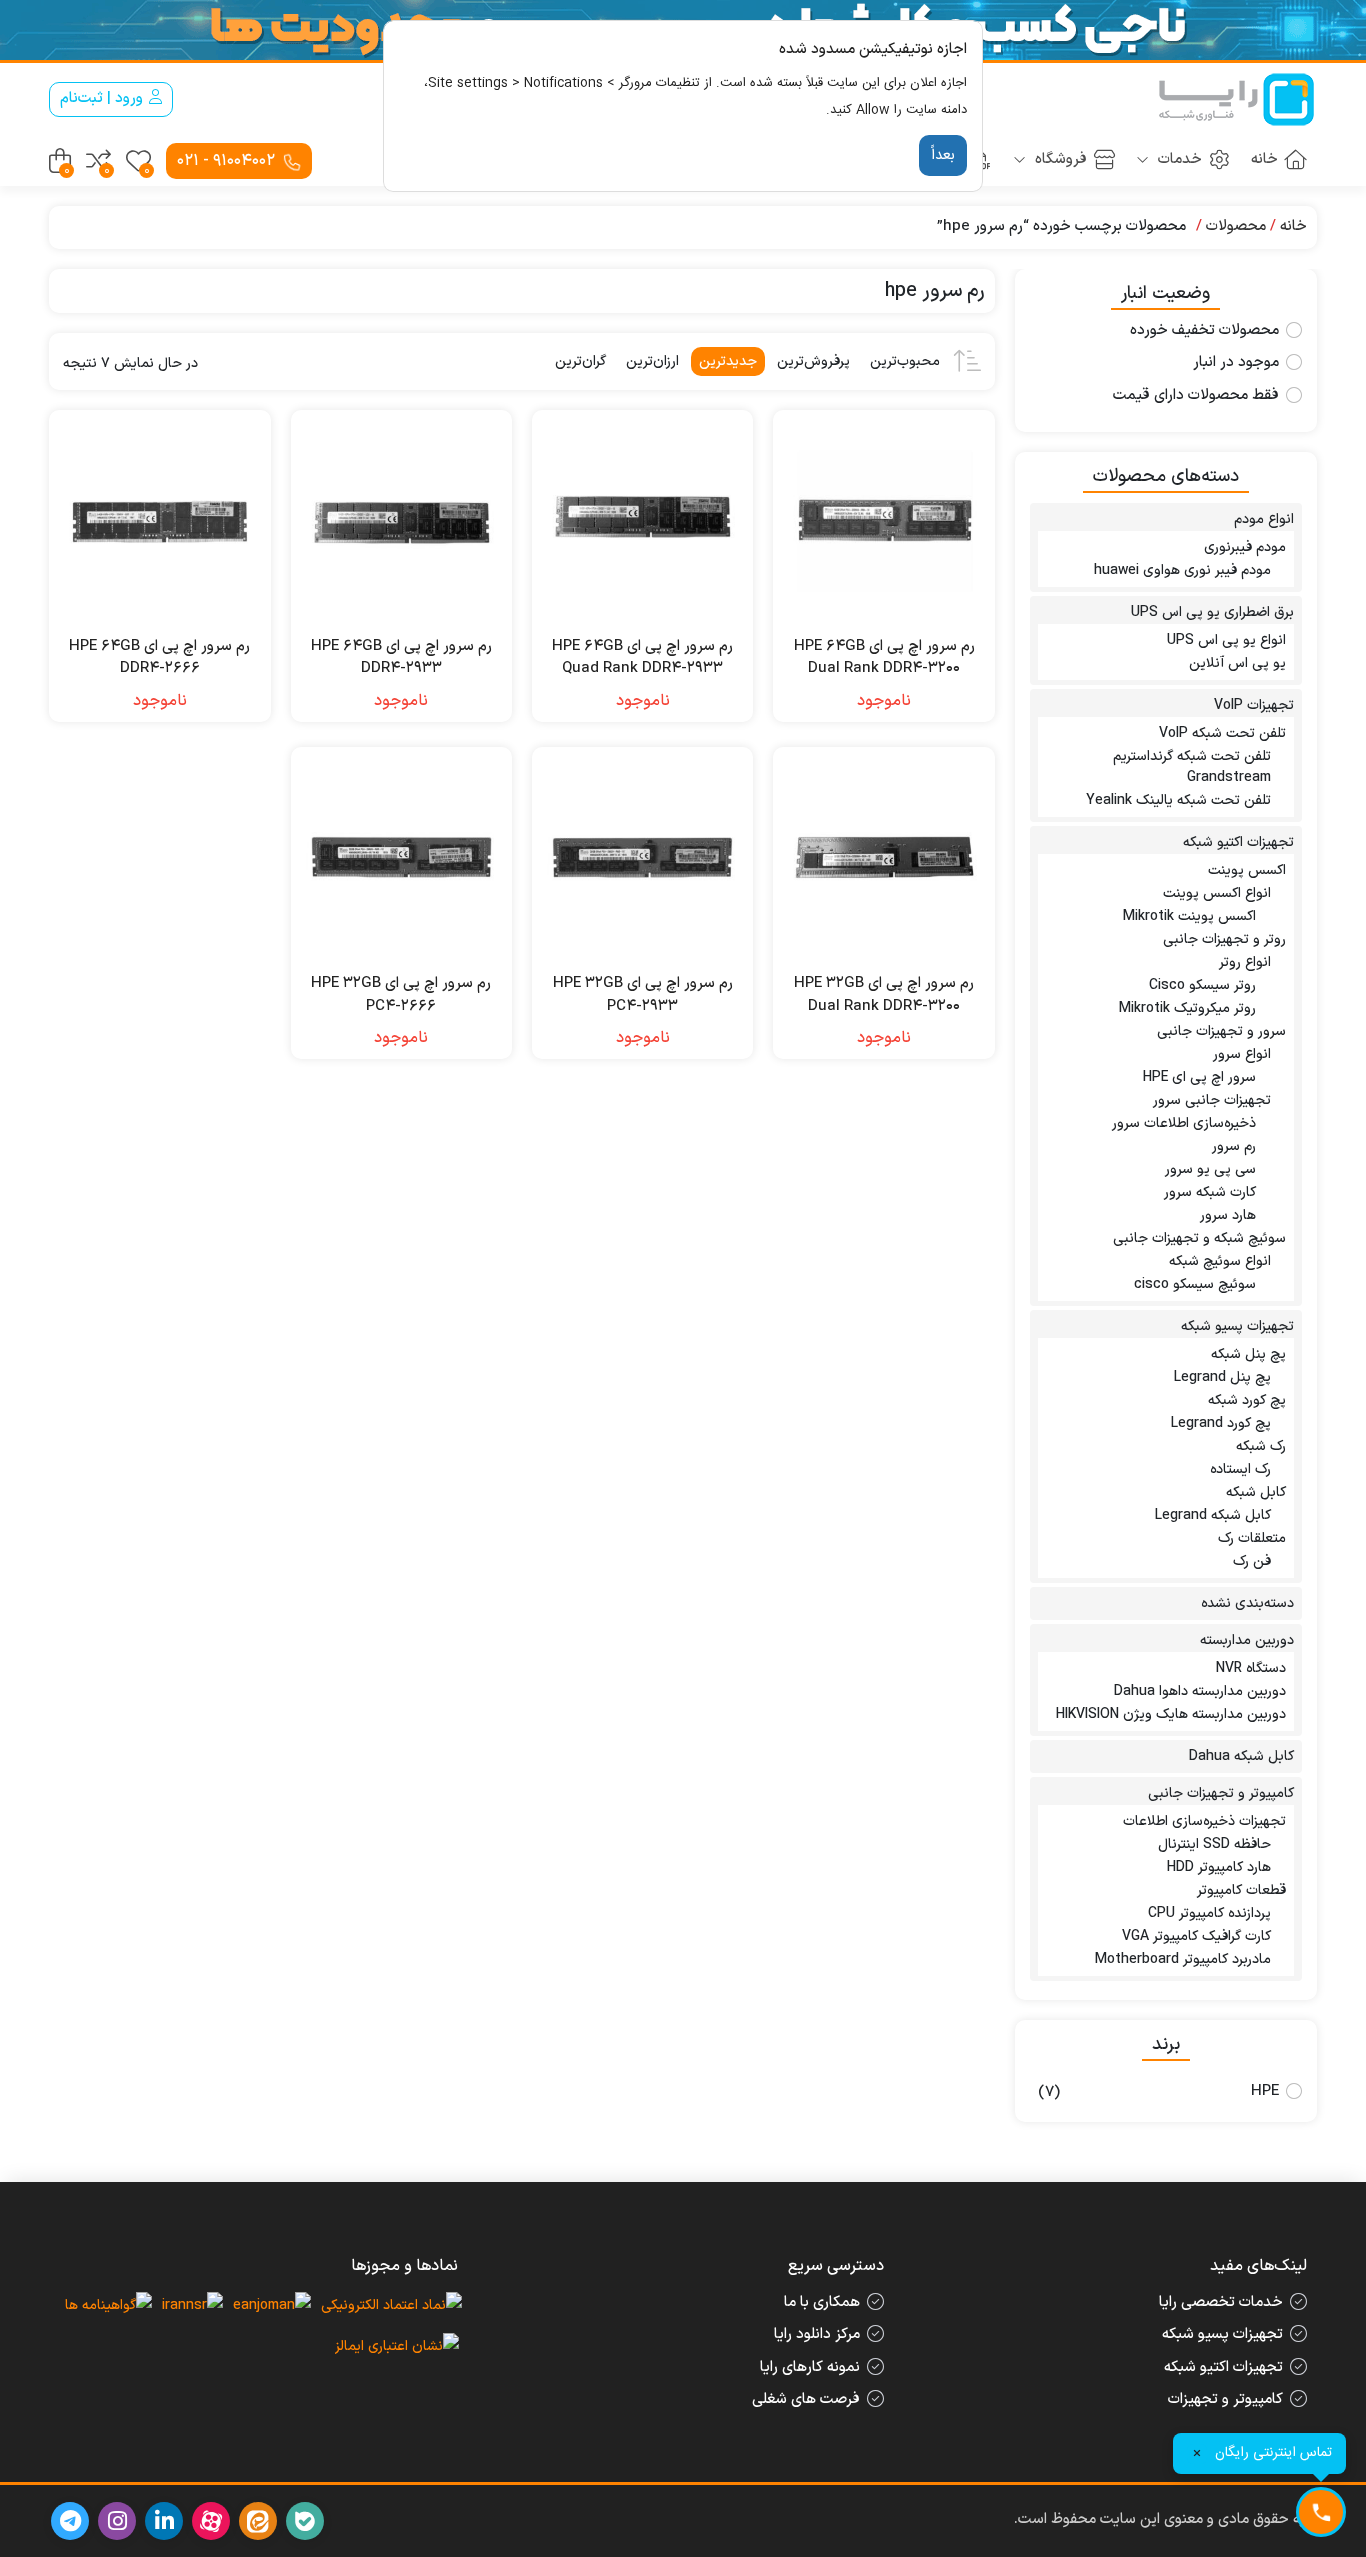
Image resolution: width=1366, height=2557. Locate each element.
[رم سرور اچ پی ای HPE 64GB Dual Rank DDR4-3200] (883, 520)
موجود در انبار (1236, 363)
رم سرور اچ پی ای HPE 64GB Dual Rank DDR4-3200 (884, 658)
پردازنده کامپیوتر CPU (1209, 1913)
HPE (1265, 2091)
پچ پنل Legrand (1222, 1377)
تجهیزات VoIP (1254, 705)
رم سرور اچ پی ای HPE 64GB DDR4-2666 (159, 658)
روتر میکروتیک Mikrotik (1187, 1008)
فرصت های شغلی (806, 2399)
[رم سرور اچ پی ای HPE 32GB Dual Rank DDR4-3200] (883, 857)
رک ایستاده (1240, 1469)
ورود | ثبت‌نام (103, 98)
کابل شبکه (1256, 1492)
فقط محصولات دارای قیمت (1196, 396)
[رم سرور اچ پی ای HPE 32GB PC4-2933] (642, 857)
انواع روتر (1245, 962)
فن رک (1252, 1561)
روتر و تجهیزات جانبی (1224, 939)
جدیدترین (728, 361)
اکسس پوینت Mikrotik (1189, 916)
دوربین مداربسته (1247, 1640)
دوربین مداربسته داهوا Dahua (1200, 1691)
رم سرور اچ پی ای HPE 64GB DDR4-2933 (401, 658)
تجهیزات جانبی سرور (1212, 1100)
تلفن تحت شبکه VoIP (1222, 733)
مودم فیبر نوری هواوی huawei (1182, 570)
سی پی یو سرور (1210, 1169)
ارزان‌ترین (652, 361)
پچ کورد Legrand (1221, 1423)
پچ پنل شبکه (1248, 1354)
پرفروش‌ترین (813, 361)
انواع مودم (1264, 519)
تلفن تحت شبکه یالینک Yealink (1178, 800)
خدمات (1178, 159)
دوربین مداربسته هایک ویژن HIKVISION (1171, 1714)
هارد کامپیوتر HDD (1219, 1867)
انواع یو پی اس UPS (1226, 640)
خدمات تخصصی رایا (1221, 2302)
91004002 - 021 (228, 161)
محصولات (1236, 226)
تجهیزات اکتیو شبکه (1238, 842)
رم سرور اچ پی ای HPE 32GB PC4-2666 (401, 995)
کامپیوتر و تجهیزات (1225, 2399)
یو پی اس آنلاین (1237, 663)
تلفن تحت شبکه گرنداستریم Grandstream (1192, 767)
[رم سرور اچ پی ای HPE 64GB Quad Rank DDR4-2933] (642, 520)
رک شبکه (1261, 1446)
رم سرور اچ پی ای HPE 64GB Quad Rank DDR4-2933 (642, 658)
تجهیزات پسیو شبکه (1237, 1326)
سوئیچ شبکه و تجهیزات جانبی (1199, 1238)
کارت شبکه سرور (1210, 1192)
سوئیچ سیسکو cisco (1195, 1284)
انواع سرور (1242, 1054)
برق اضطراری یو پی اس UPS (1212, 612)
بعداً (943, 155)
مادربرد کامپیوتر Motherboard (1183, 1959)
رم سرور (1234, 1146)
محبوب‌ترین (905, 361)
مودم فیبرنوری (1245, 547)
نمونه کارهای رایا (810, 2367)
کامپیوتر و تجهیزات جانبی (1221, 1793)
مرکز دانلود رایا (817, 2334)
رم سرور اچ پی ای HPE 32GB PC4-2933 (643, 995)
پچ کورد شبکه (1247, 1400)
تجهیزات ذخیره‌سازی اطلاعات (1204, 1821)
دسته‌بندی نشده (1247, 1603)
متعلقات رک (1252, 1538)
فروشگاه (1059, 159)
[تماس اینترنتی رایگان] (1321, 2512)
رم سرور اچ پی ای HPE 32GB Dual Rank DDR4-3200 (884, 995)
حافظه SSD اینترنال (1214, 1844)
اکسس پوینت (1247, 870)
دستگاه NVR (1251, 1668)
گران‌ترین (580, 361)
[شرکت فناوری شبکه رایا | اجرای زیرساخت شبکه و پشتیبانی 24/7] (1237, 99)
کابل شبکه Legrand (1213, 1515)
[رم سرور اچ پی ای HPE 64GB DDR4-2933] (401, 520)
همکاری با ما (822, 2302)
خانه (1264, 159)
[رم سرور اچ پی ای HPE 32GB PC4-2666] (401, 857)
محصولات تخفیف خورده (1204, 331)
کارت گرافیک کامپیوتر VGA (1196, 1936)
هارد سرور (1228, 1215)
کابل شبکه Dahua (1241, 1756)
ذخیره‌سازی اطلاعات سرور (1184, 1123)
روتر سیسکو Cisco (1202, 985)
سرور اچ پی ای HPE (1199, 1077)
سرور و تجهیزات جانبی (1221, 1031)
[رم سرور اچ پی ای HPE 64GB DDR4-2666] (159, 520)
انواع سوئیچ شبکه (1220, 1261)
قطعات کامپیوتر (1241, 1890)
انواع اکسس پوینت (1217, 893)
